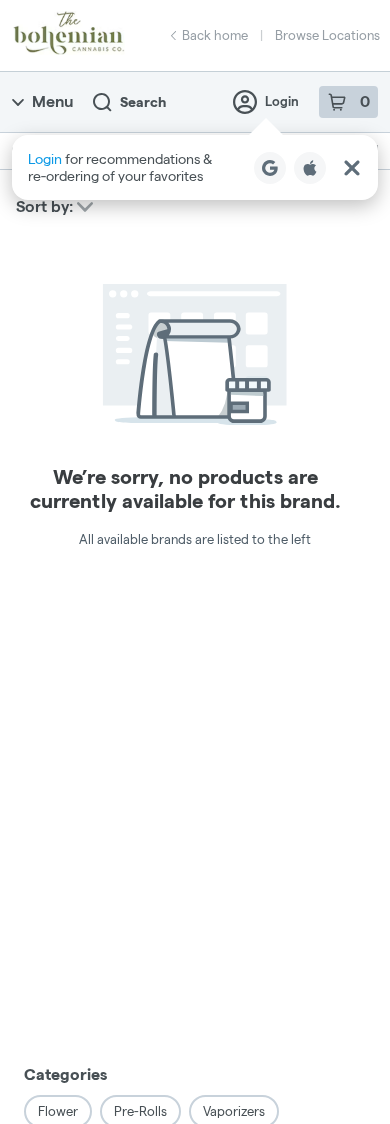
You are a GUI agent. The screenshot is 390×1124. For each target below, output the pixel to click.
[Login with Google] (270, 168)
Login (282, 101)
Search (143, 102)
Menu (52, 101)
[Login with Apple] (310, 168)
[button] (195, 167)
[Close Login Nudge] (352, 168)
